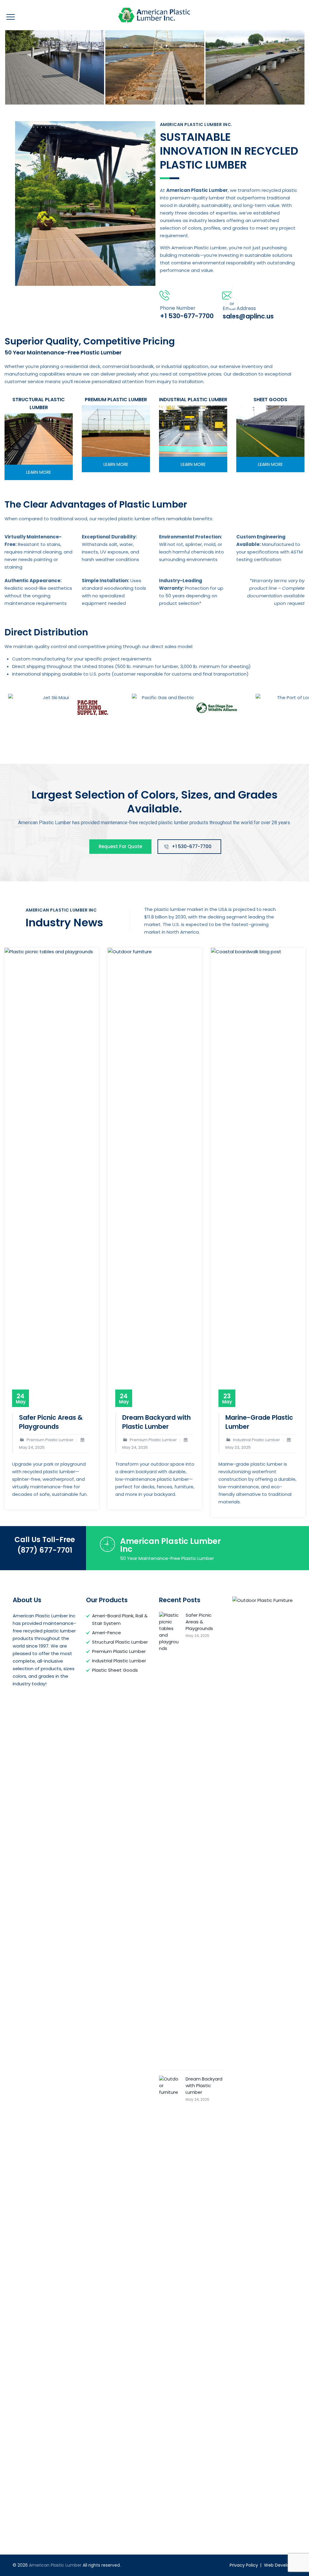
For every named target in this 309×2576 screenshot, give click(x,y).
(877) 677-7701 (45, 1550)
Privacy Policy (244, 2565)
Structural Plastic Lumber (120, 1642)
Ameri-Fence (107, 1633)
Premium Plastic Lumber (119, 1651)
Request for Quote (120, 846)
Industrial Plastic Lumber (119, 1661)
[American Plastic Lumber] (154, 15)
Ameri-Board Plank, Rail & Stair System (120, 1619)
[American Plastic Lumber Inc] (55, 67)
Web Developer (280, 2565)
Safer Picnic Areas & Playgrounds (51, 1422)
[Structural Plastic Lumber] (39, 439)
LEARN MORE (39, 472)
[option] (55, 67)
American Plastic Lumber (55, 2565)
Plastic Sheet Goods (115, 1670)
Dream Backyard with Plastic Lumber (156, 1422)
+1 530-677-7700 (192, 846)
